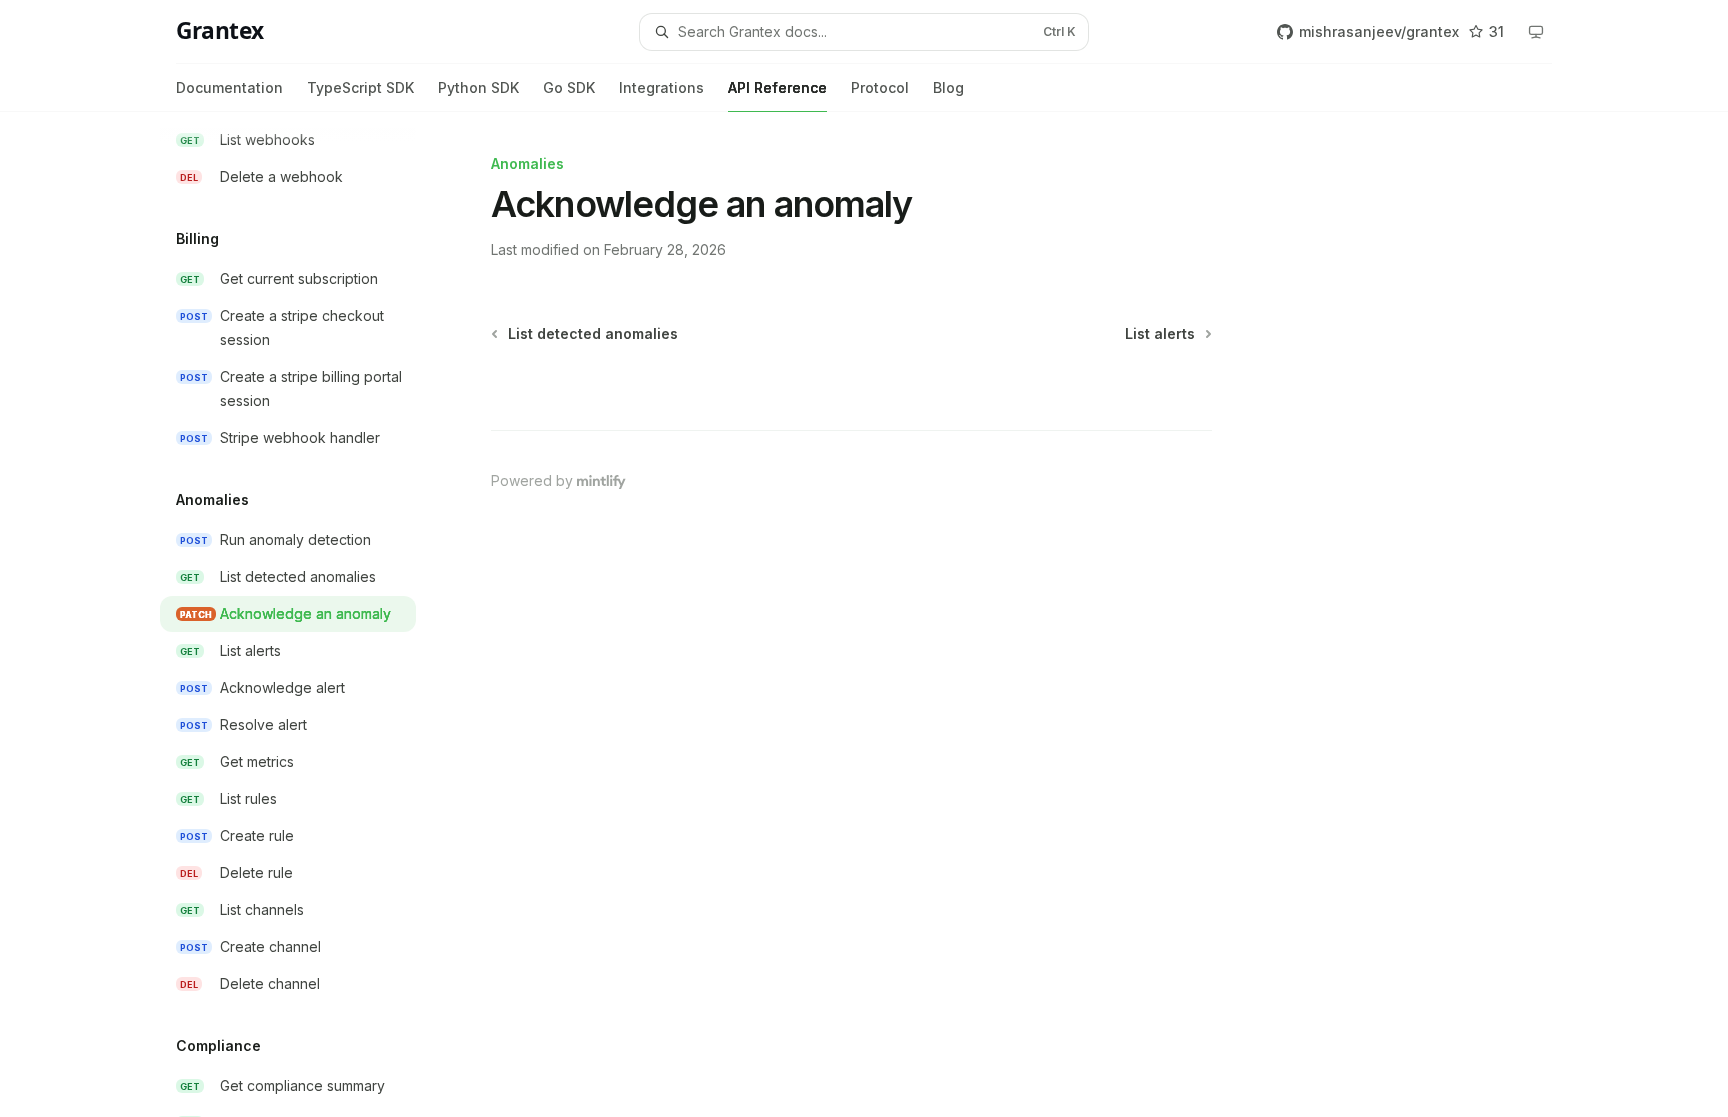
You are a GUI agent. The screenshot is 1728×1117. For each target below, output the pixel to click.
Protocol (880, 87)
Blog (948, 87)
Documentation (229, 87)
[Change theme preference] (1536, 32)
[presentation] (304, 614)
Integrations (661, 87)
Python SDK (478, 87)
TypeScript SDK (360, 87)
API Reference (777, 87)
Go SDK (569, 87)
